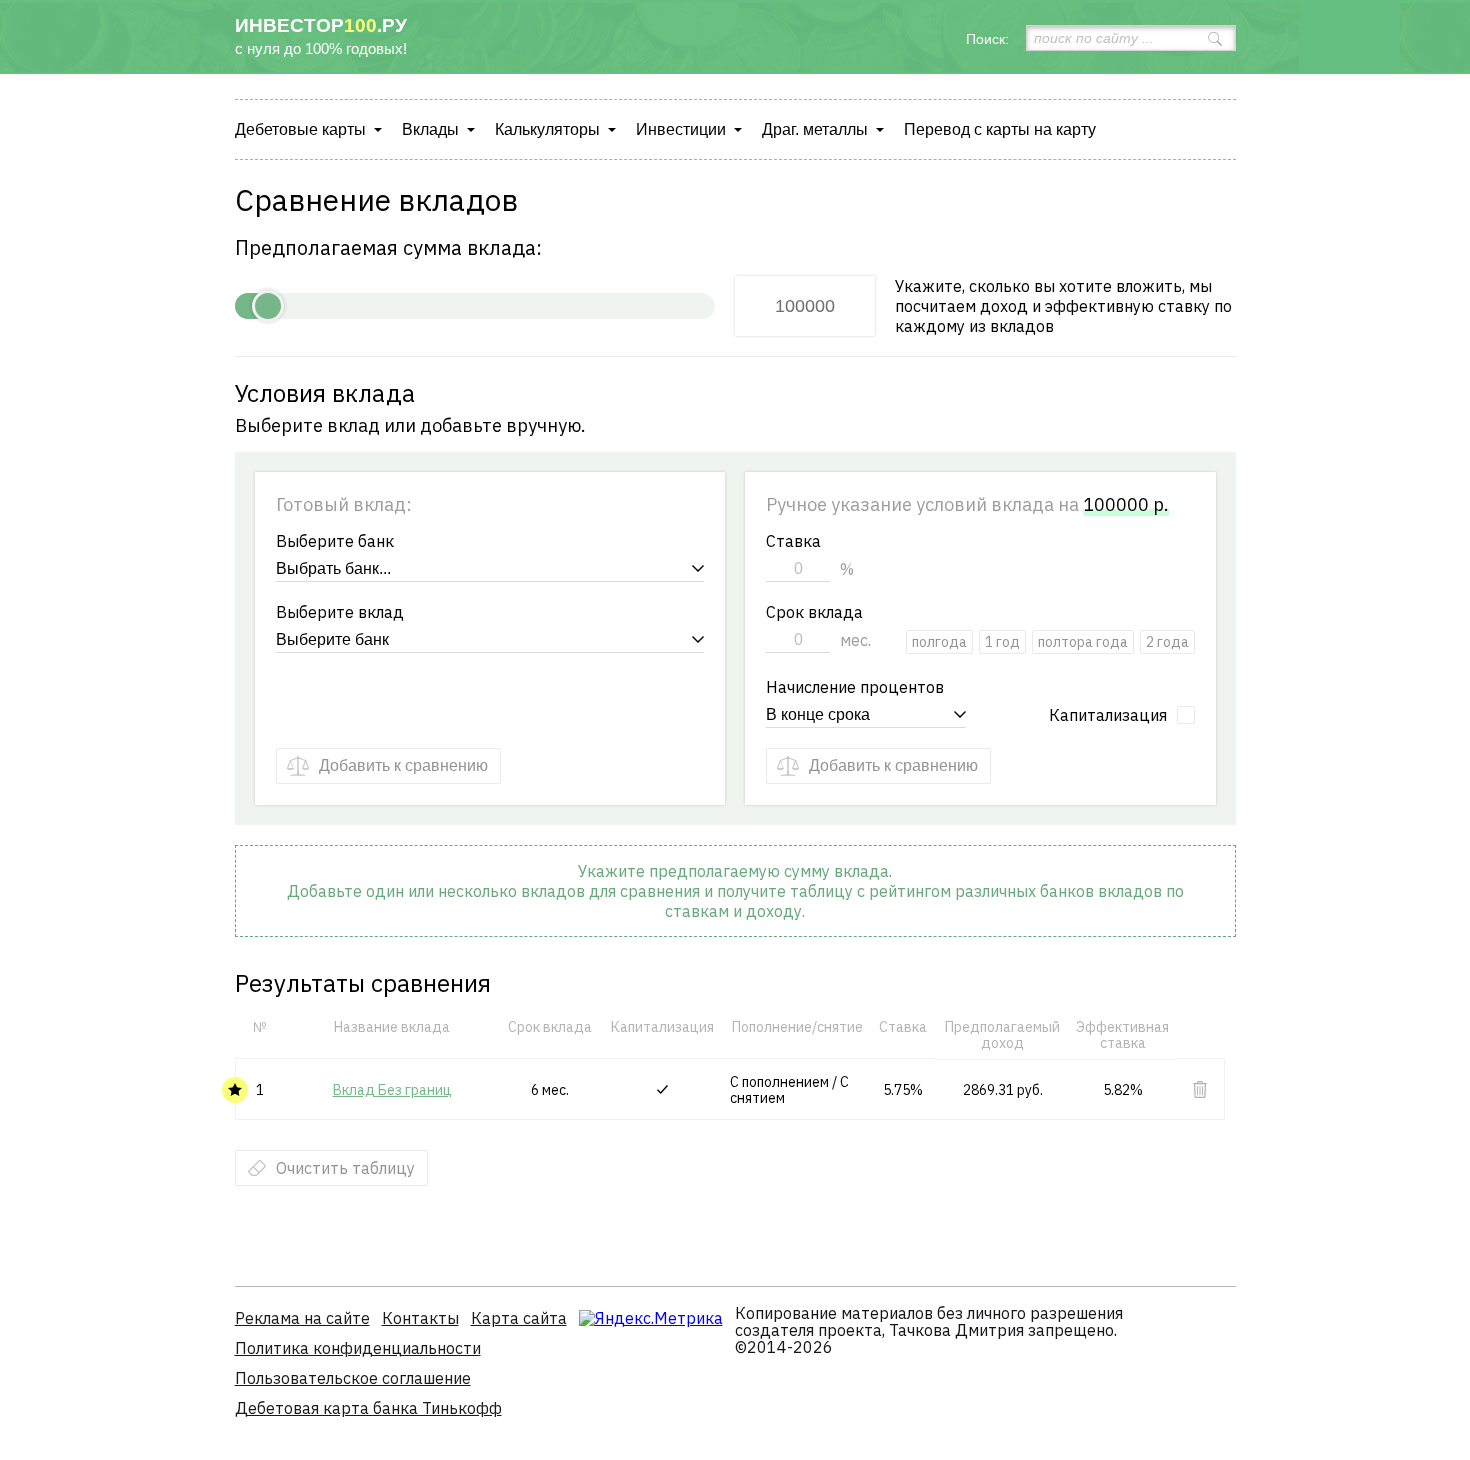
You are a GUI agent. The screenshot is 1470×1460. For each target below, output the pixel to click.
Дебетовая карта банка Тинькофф (368, 1408)
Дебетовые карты (300, 129)
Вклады (430, 129)
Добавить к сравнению (403, 765)
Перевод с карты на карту (1000, 129)
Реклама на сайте (302, 1318)
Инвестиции (681, 129)
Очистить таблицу (345, 1168)
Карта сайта (519, 1318)
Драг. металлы (815, 129)
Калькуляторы (547, 129)
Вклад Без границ (392, 1090)
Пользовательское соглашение (353, 1378)
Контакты (420, 1318)
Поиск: (987, 39)
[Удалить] (1200, 1090)
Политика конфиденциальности (358, 1348)
